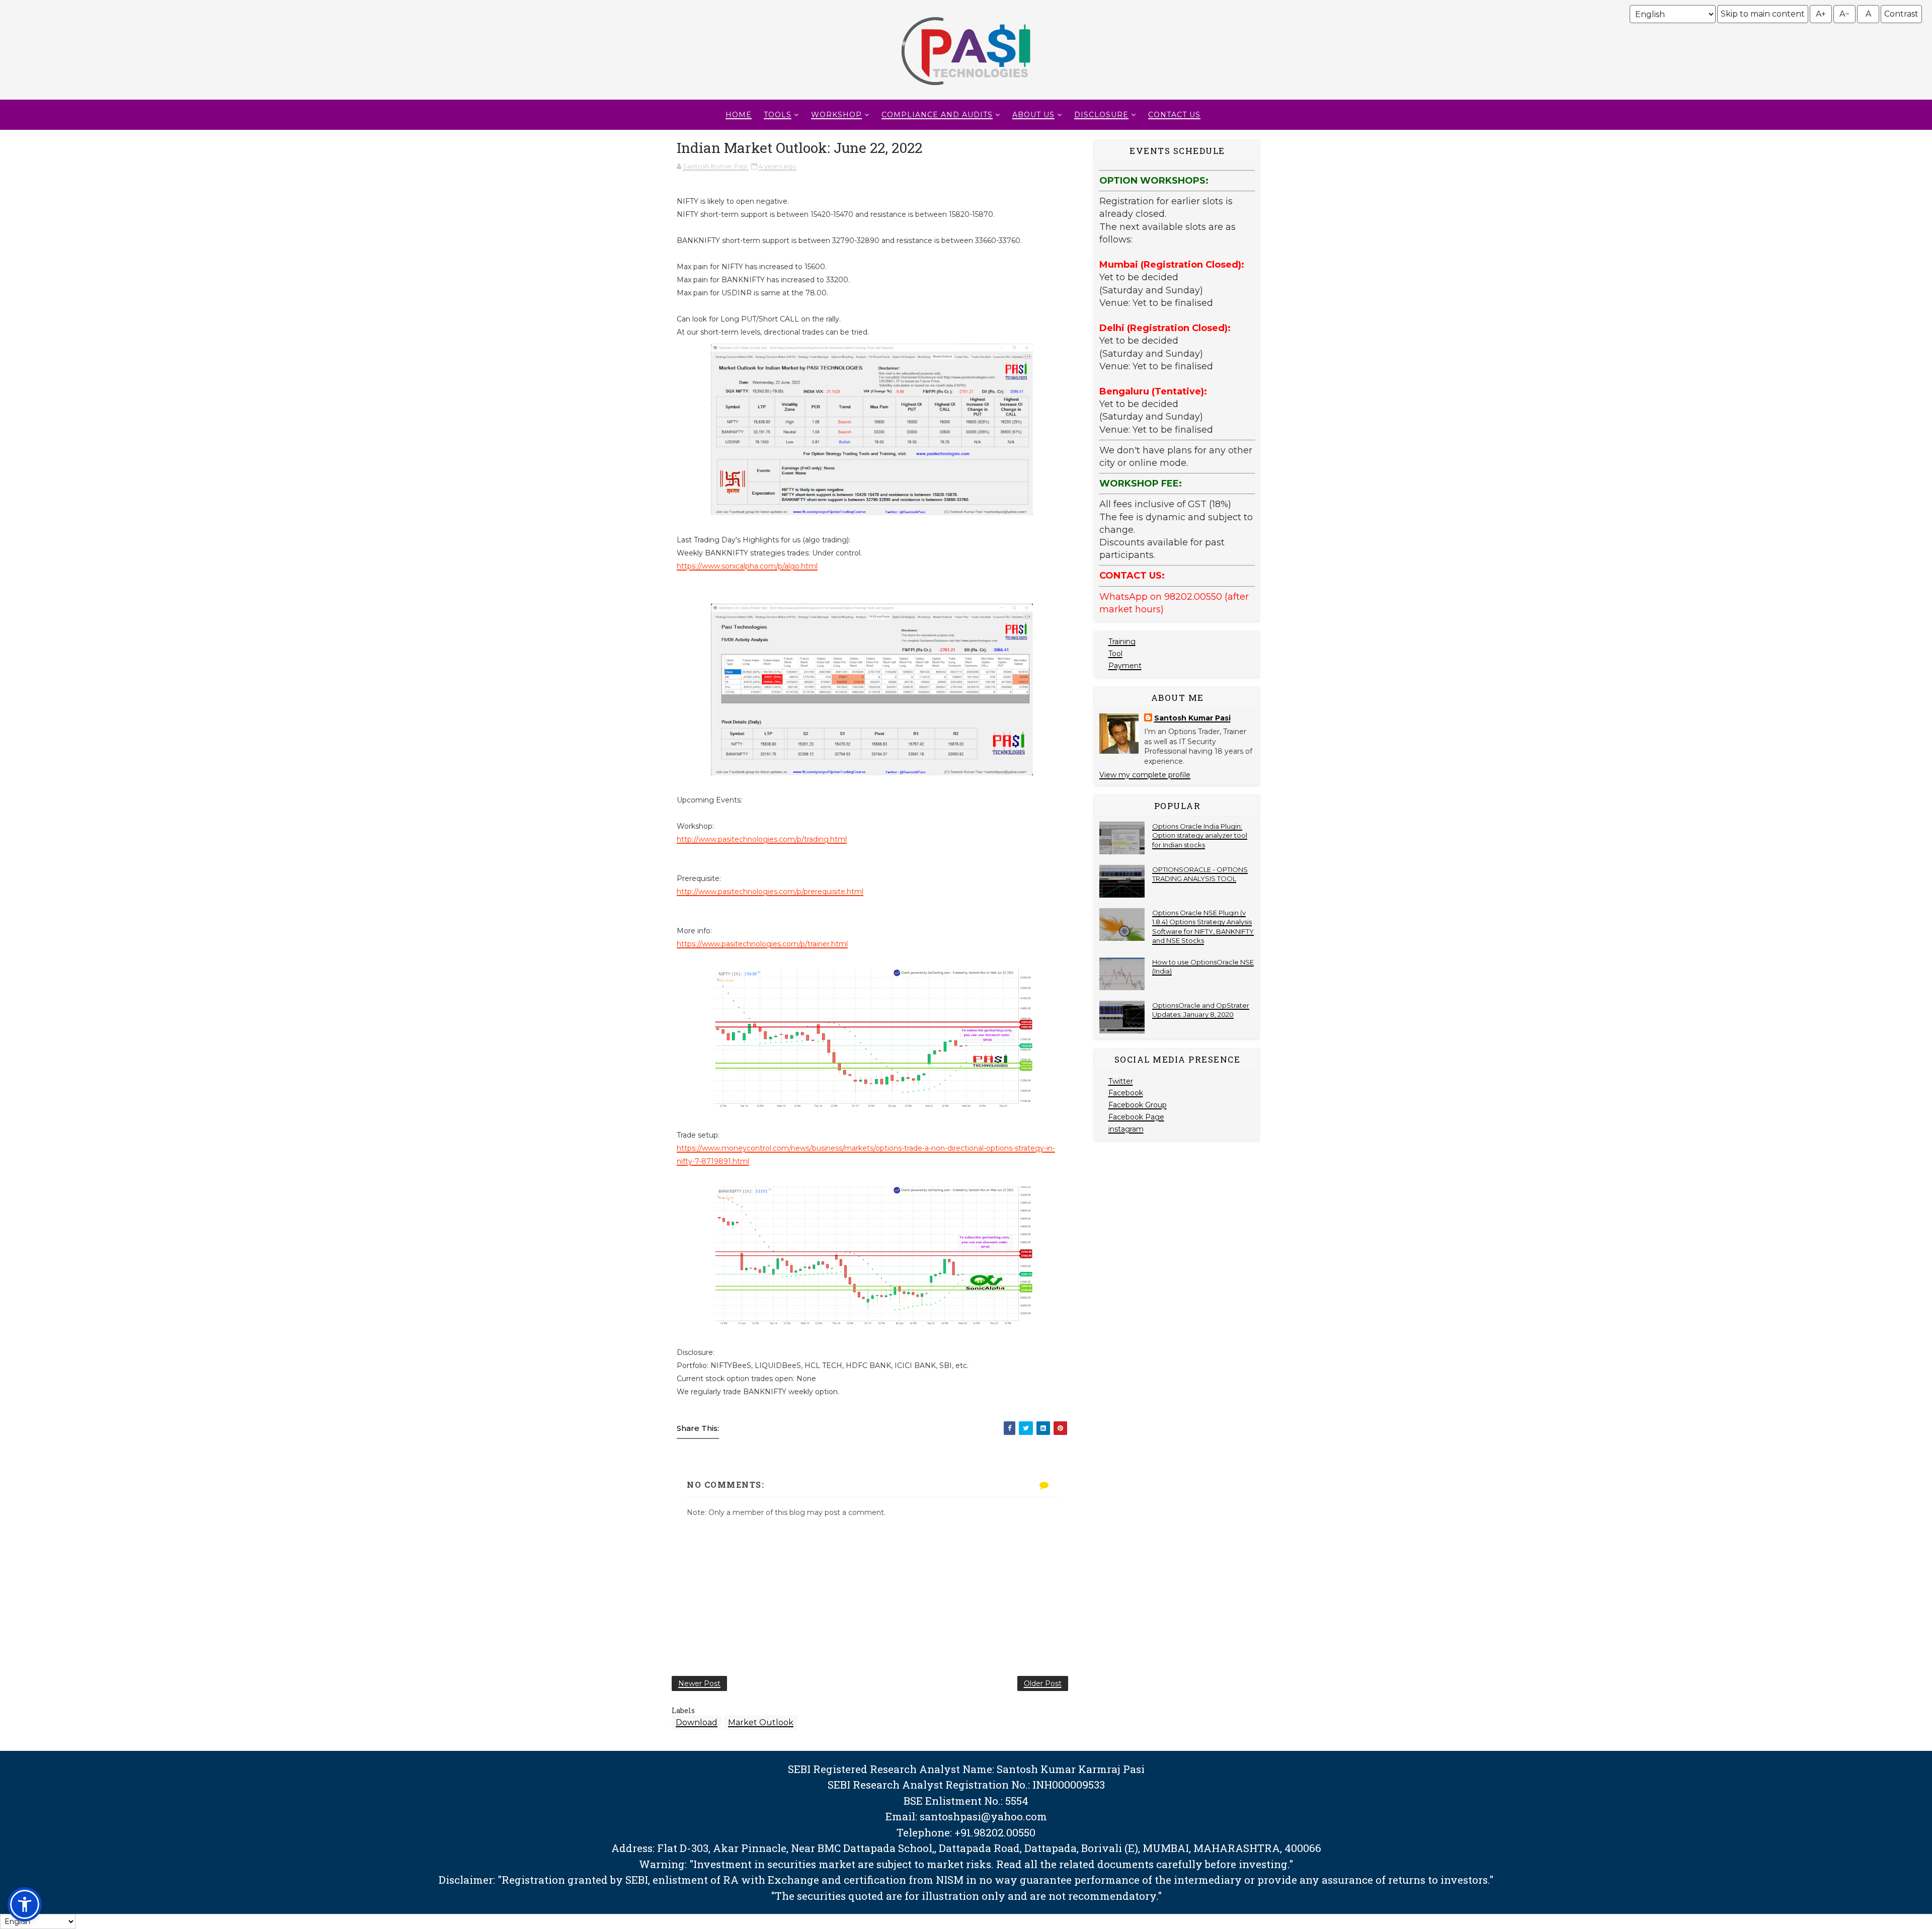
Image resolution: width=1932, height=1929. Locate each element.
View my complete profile (1145, 775)
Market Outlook (761, 1722)
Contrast (1901, 14)
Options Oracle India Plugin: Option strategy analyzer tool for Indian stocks (1200, 835)
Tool (1115, 654)
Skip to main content (1763, 14)
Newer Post (699, 1683)
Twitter (1121, 1081)
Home (739, 115)
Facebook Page (1136, 1117)
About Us (1033, 115)
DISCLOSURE (1101, 115)
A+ (1821, 14)
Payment (1125, 666)
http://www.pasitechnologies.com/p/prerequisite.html (770, 892)
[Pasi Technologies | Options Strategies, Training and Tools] (966, 90)
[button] (25, 1904)
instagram (1126, 1129)
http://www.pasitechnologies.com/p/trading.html (762, 839)
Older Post (1043, 1683)
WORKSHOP (836, 115)
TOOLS (778, 115)
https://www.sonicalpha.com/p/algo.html (747, 566)
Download (697, 1722)
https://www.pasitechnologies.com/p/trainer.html (762, 944)
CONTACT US (1174, 115)
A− (1844, 14)
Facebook (1126, 1093)
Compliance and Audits (937, 115)
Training (1122, 641)
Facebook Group (1138, 1105)
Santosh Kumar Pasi (1192, 718)
